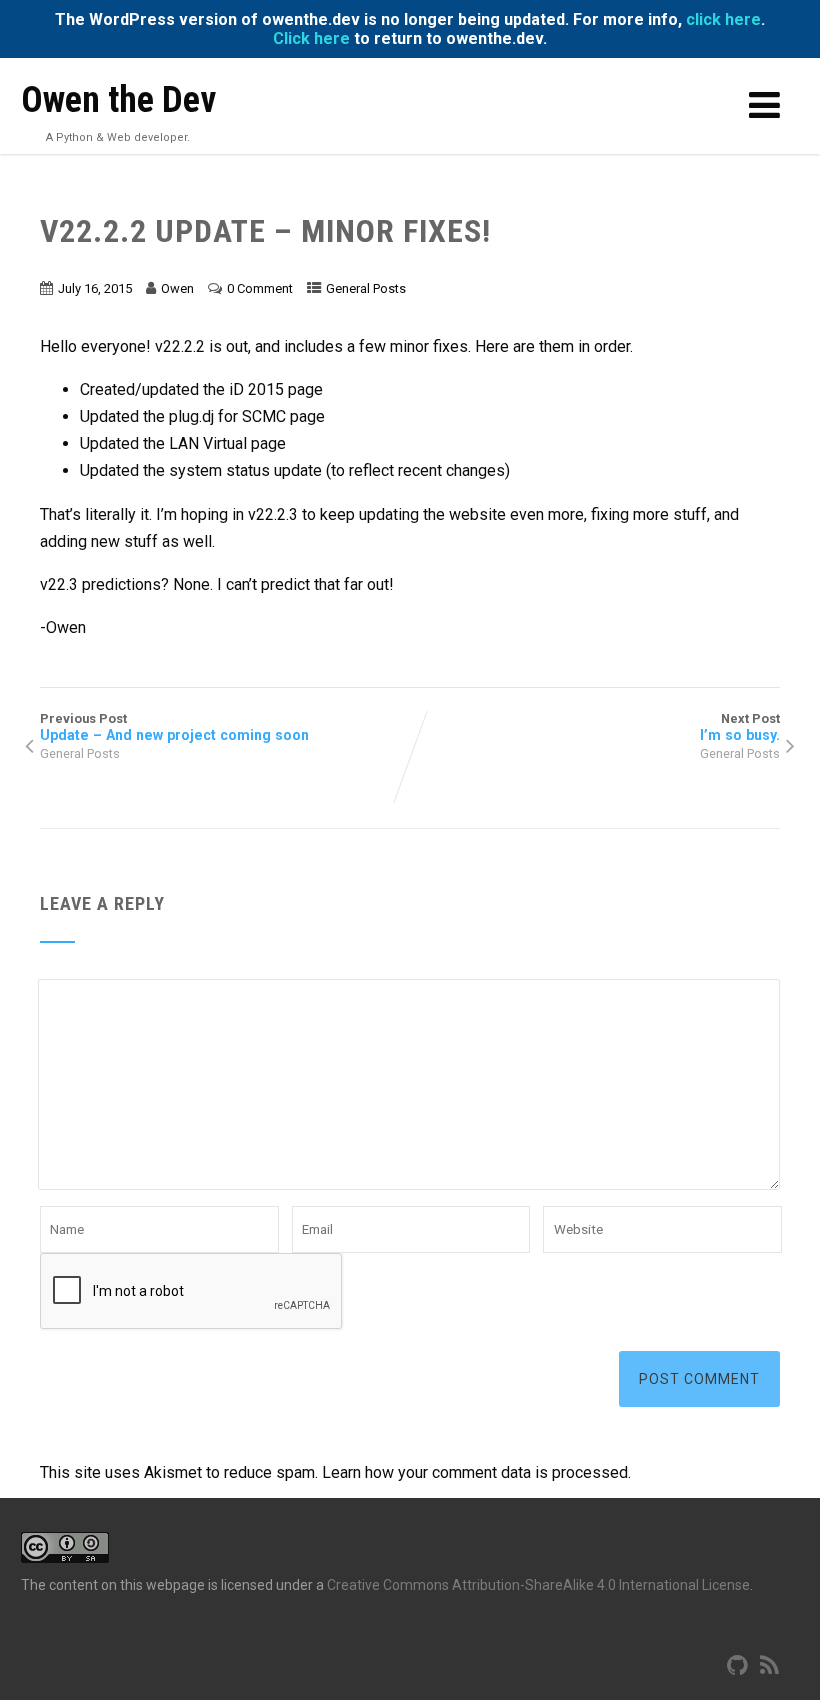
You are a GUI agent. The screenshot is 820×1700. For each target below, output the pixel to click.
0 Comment (260, 288)
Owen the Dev (118, 100)
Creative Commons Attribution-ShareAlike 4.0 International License (538, 1585)
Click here (311, 38)
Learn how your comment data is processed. (476, 1472)
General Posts (366, 288)
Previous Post (174, 727)
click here (723, 19)
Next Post (740, 727)
